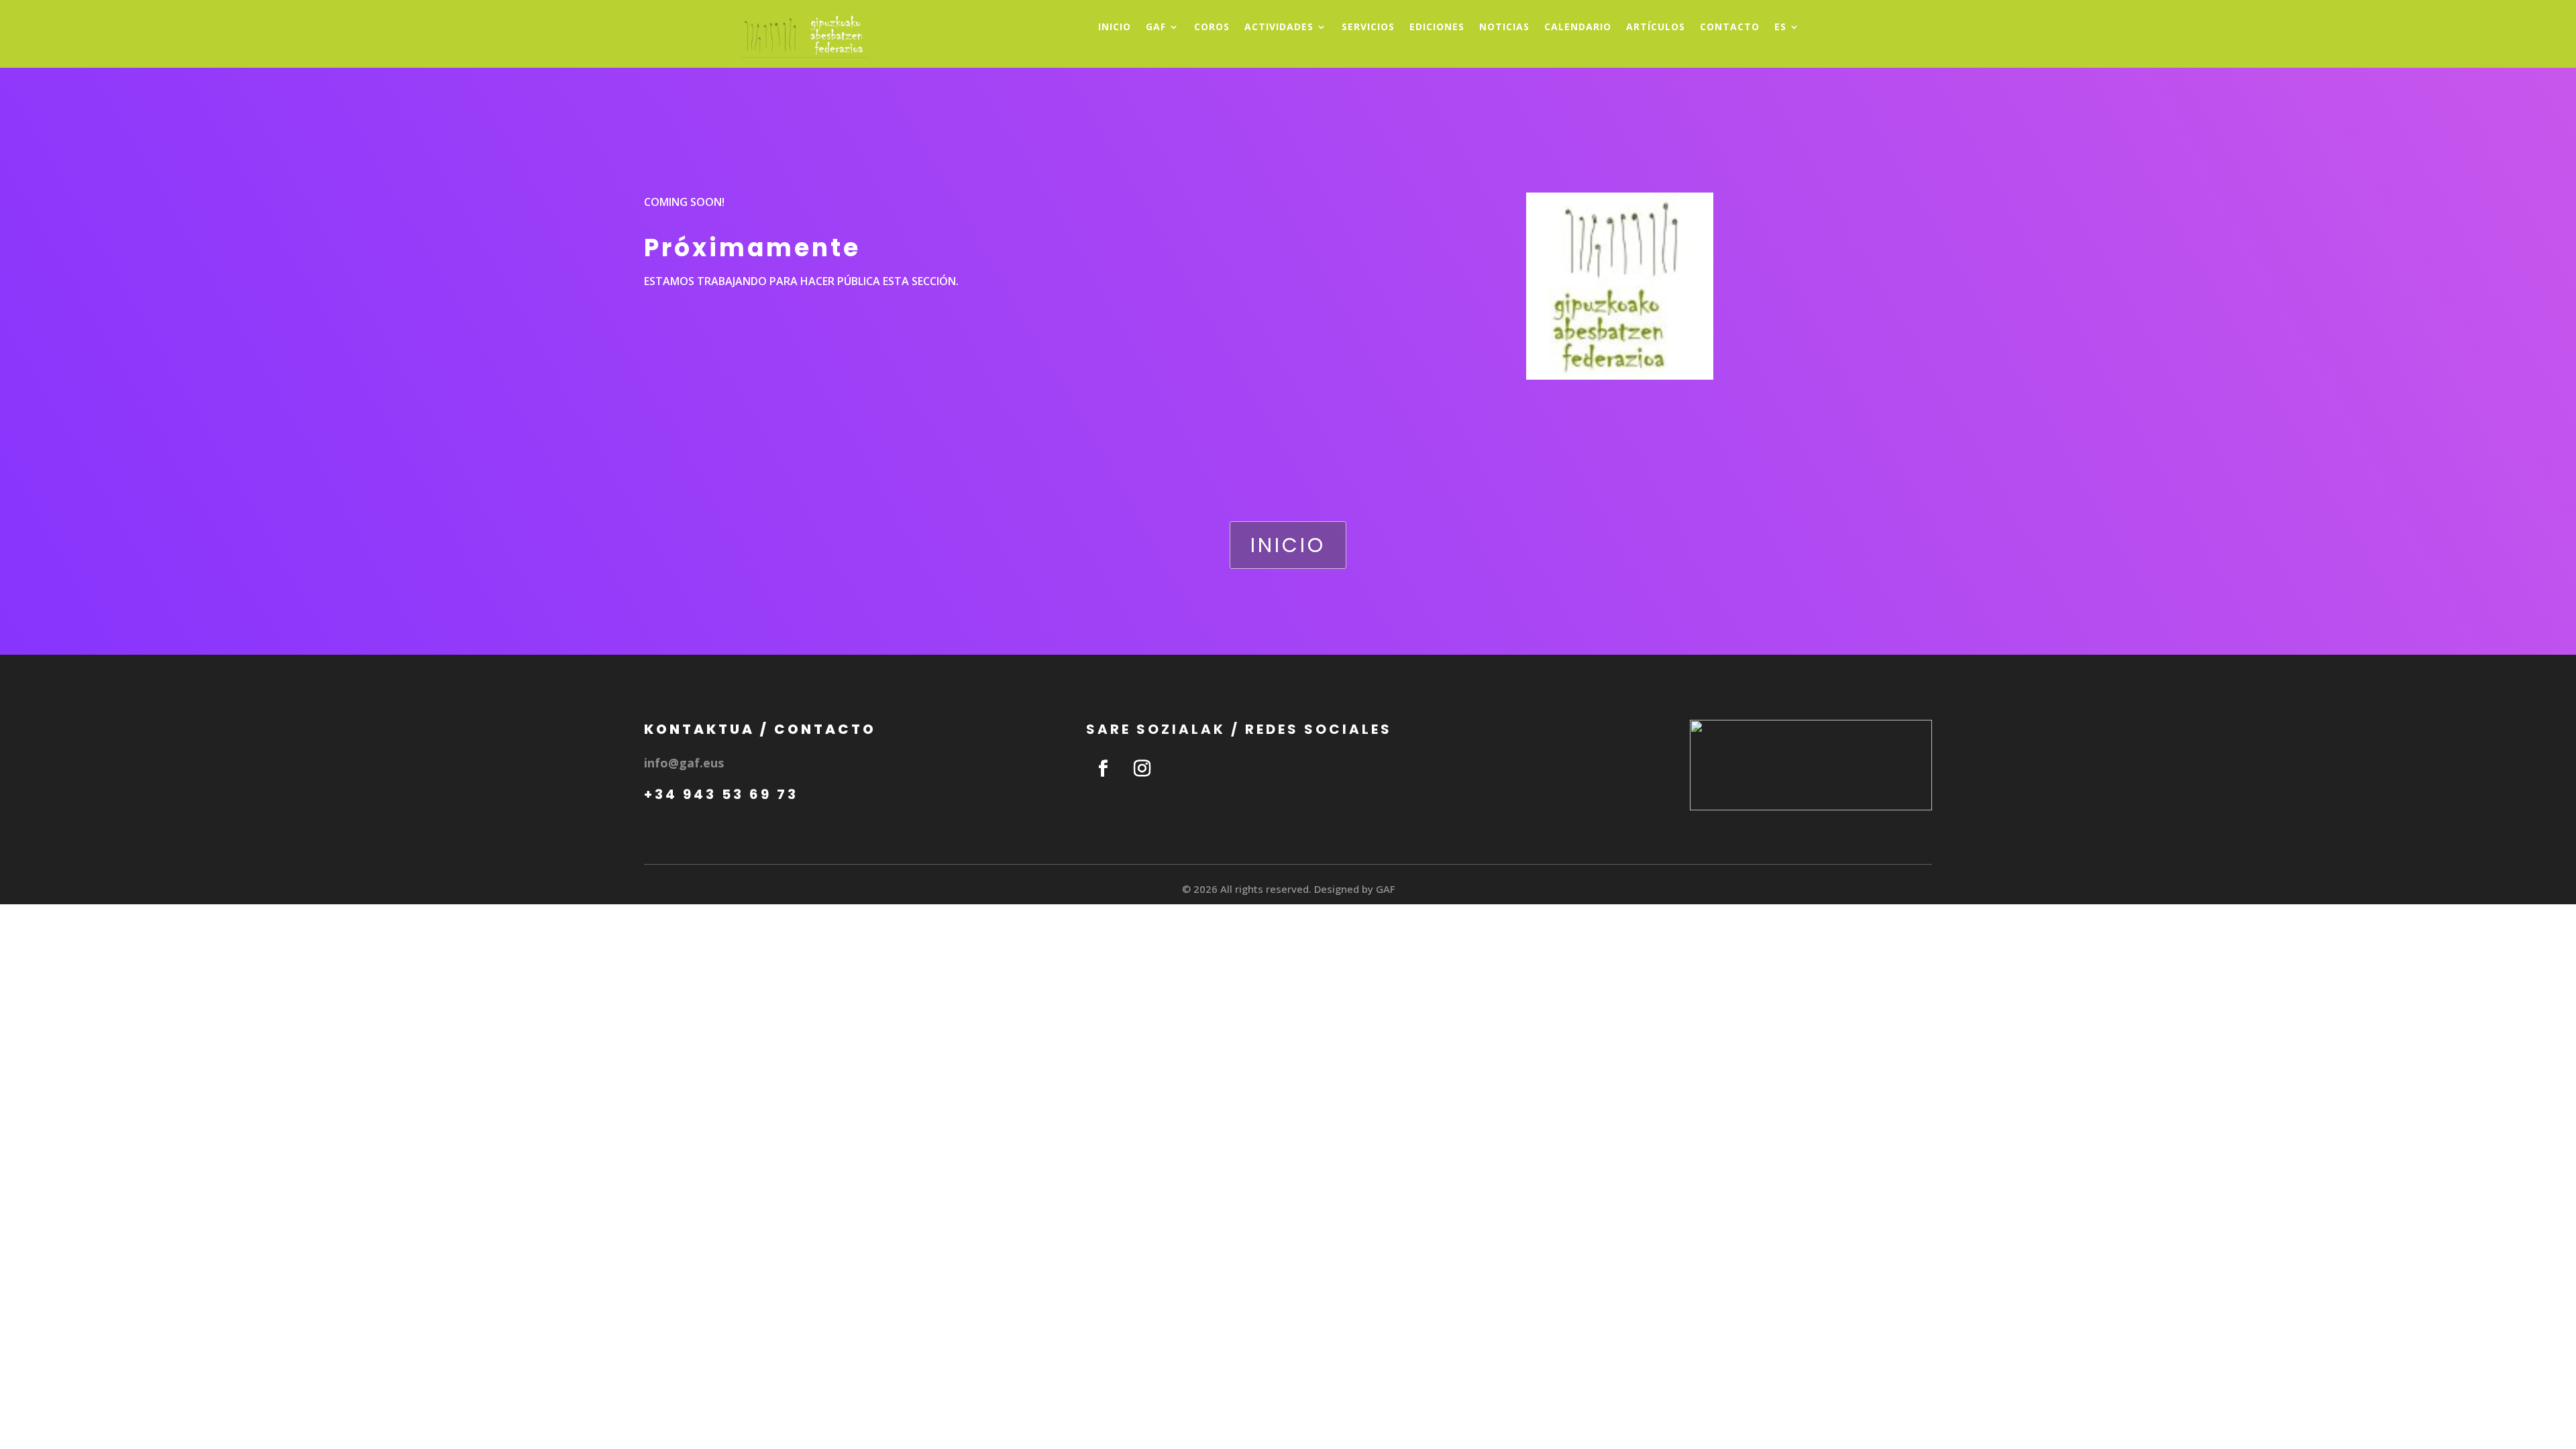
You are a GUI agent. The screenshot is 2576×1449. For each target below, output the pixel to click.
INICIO (1115, 28)
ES (1780, 28)
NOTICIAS (1504, 28)
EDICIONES (1437, 28)
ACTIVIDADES (1279, 28)
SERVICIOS (1368, 28)
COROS (1212, 28)
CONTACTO (1730, 28)
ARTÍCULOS (1656, 28)
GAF (1156, 28)
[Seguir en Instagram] (1142, 769)
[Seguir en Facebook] (1103, 769)
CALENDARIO (1578, 28)
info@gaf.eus (684, 763)
